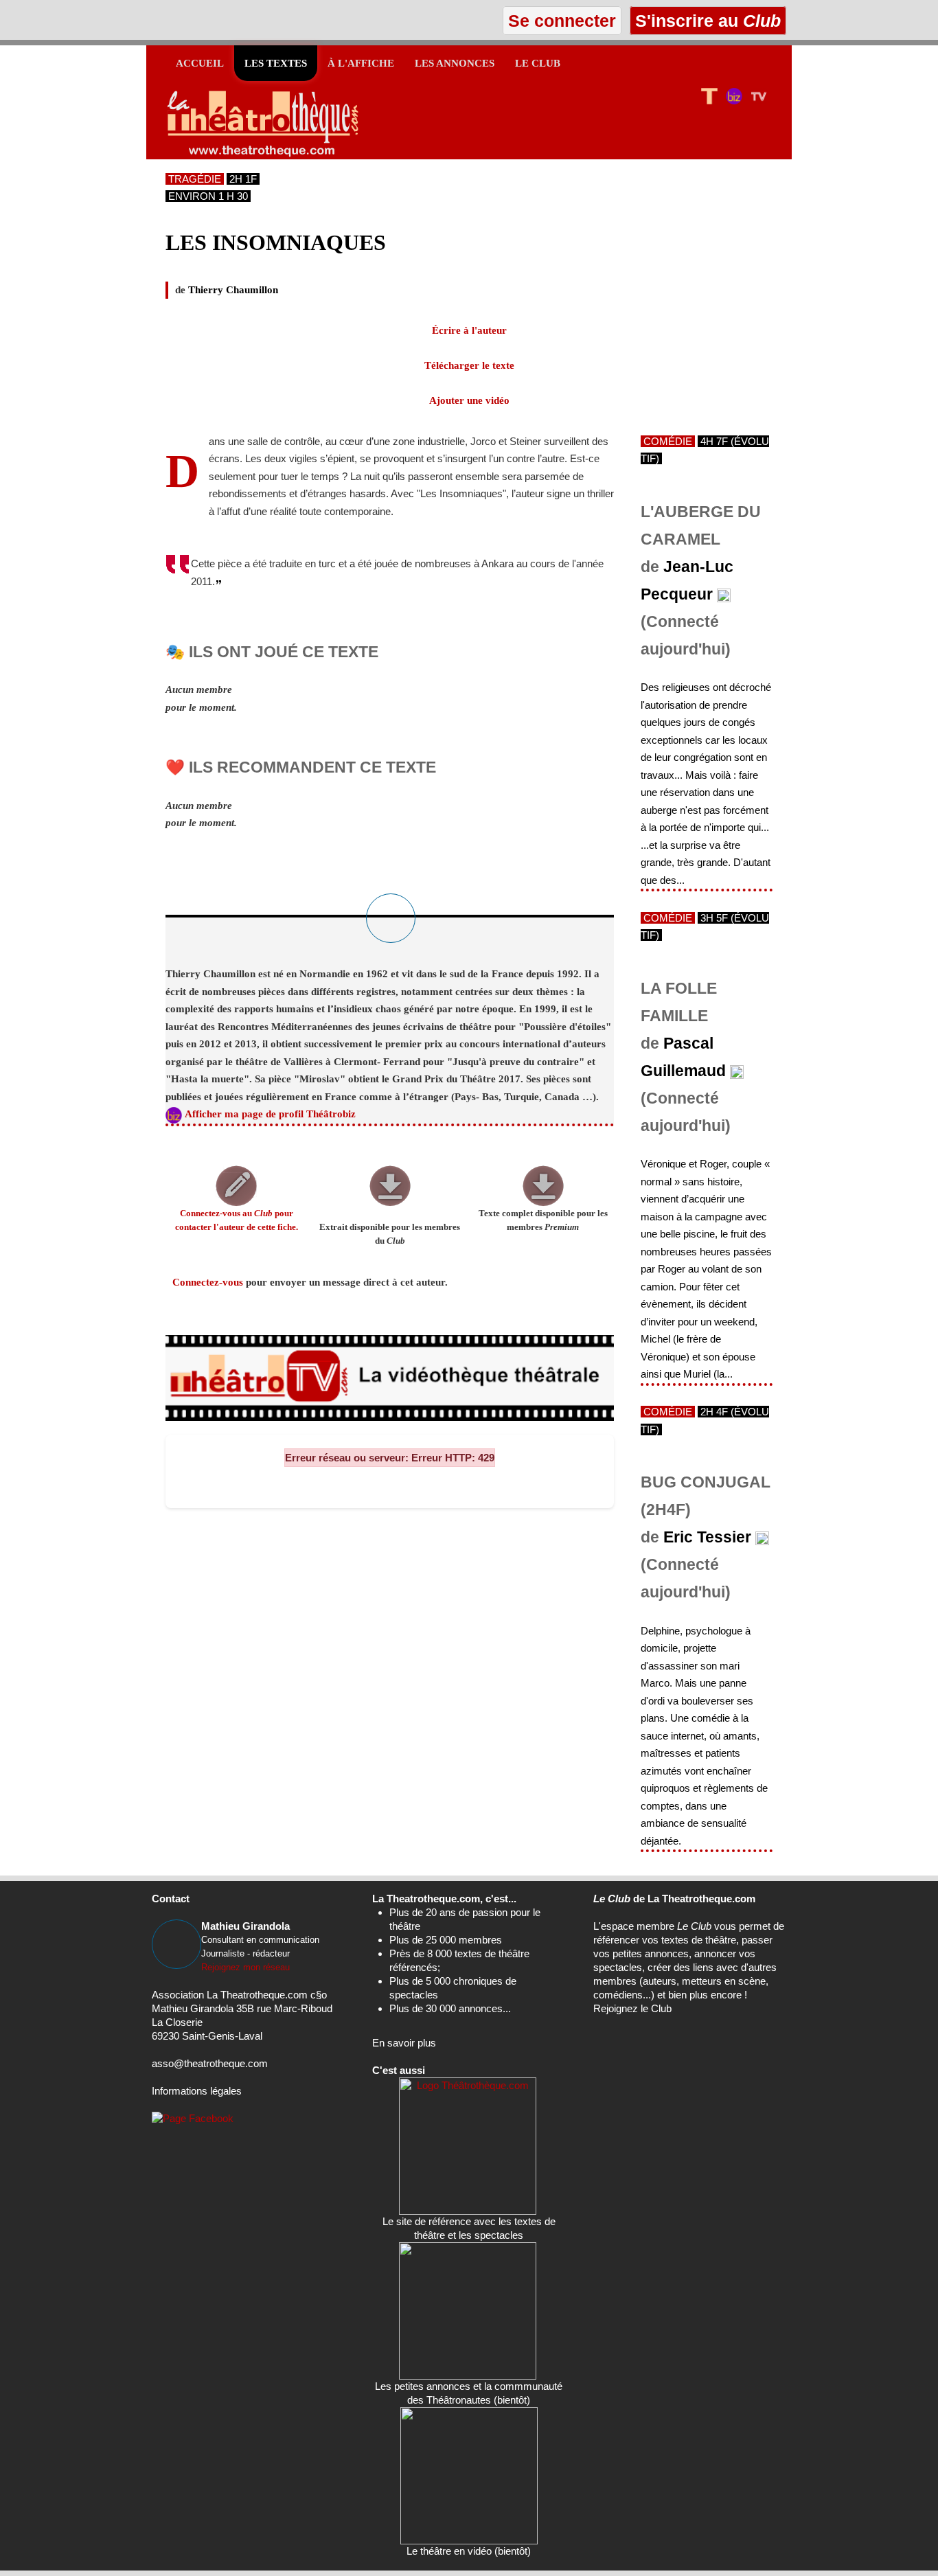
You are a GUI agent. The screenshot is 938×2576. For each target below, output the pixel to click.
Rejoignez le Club (632, 2008)
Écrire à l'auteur (469, 330)
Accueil (200, 63)
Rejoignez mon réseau (245, 1967)
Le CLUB (538, 63)
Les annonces (455, 63)
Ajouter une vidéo (469, 400)
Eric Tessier (707, 1537)
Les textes (276, 63)
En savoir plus (404, 2043)
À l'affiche (361, 63)
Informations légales (197, 2091)
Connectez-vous (208, 1282)
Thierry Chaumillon (233, 290)
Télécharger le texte (469, 365)
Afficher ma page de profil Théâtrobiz (270, 1114)
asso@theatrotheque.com (210, 2063)
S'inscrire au (706, 21)
